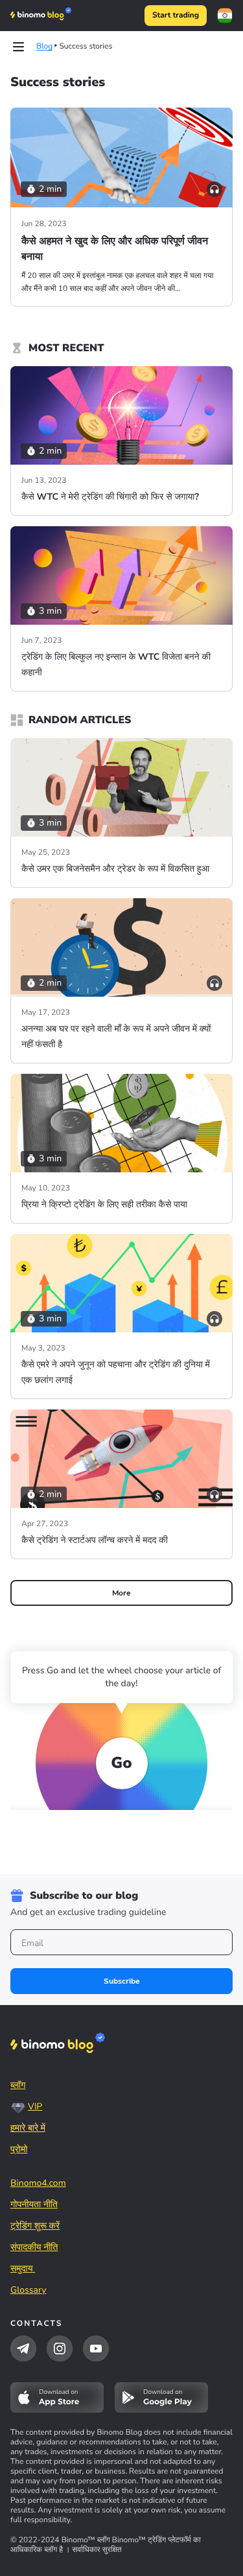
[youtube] (96, 2349)
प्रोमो (19, 2149)
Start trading (176, 16)
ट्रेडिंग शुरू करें (35, 2226)
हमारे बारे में (28, 2128)
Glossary (29, 2290)
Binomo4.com (38, 2183)
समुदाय (23, 2269)
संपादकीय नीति (34, 2247)
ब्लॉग (18, 2085)
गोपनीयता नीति (34, 2204)
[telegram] (23, 2349)
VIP (35, 2106)
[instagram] (60, 2349)
